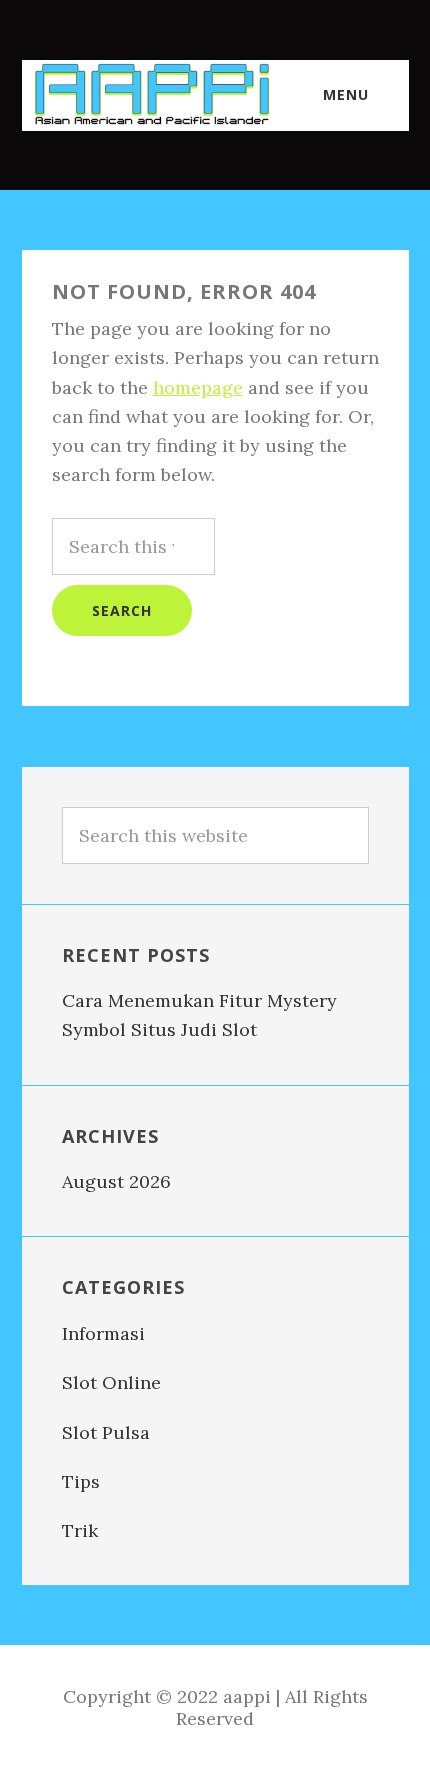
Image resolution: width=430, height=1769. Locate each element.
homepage (198, 387)
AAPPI (152, 95)
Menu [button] (346, 94)
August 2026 (116, 1181)
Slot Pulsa (106, 1432)
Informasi (103, 1333)
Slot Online (111, 1382)
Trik (80, 1530)
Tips (81, 1481)
